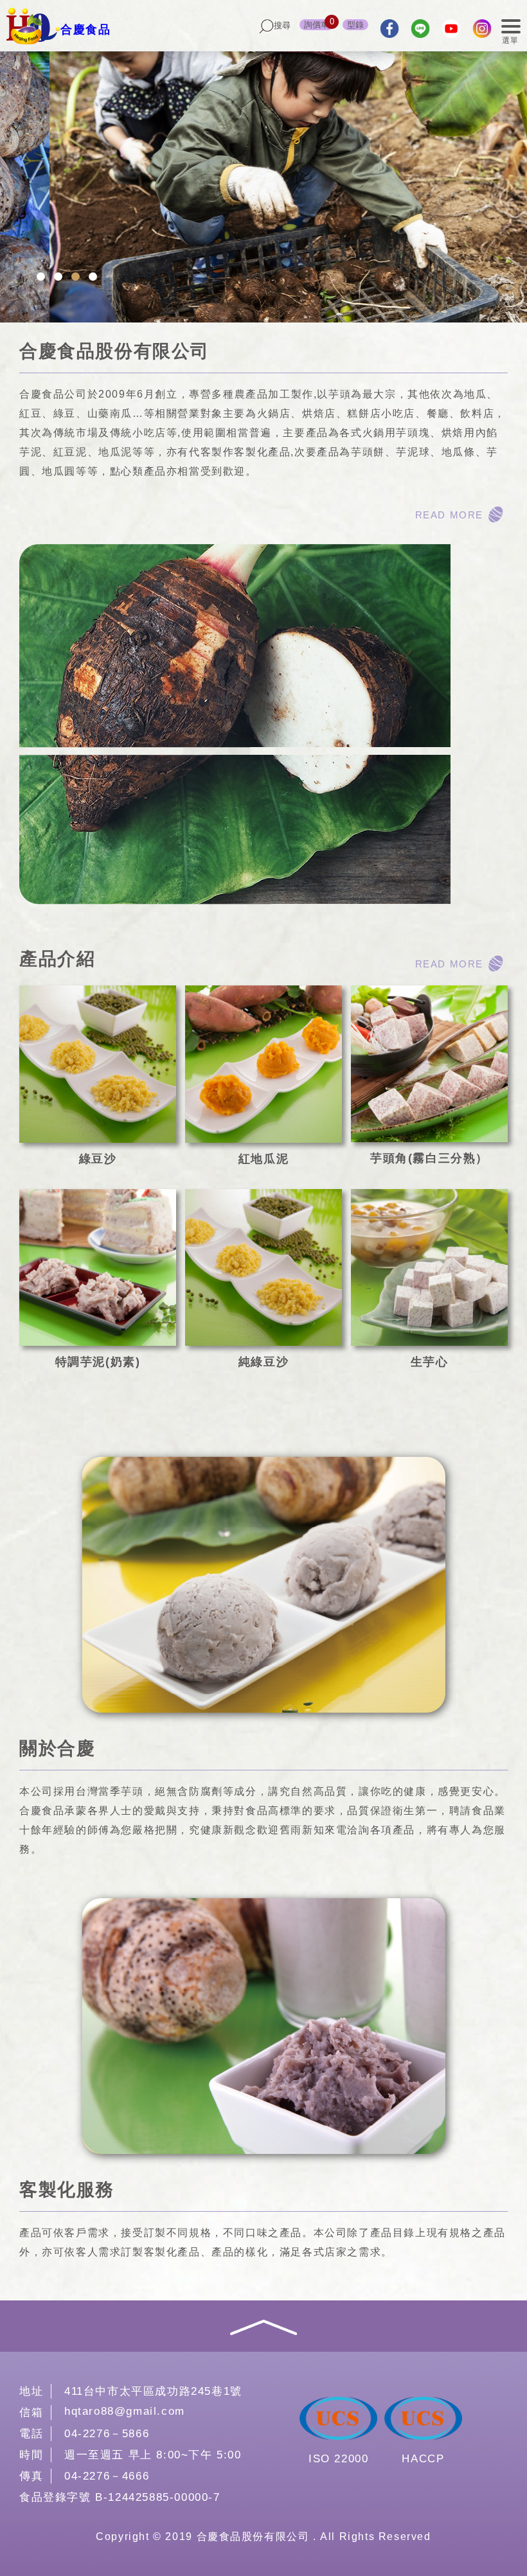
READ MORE (449, 515)
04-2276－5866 (107, 2434)
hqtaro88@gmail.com (125, 2411)
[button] (41, 277)
